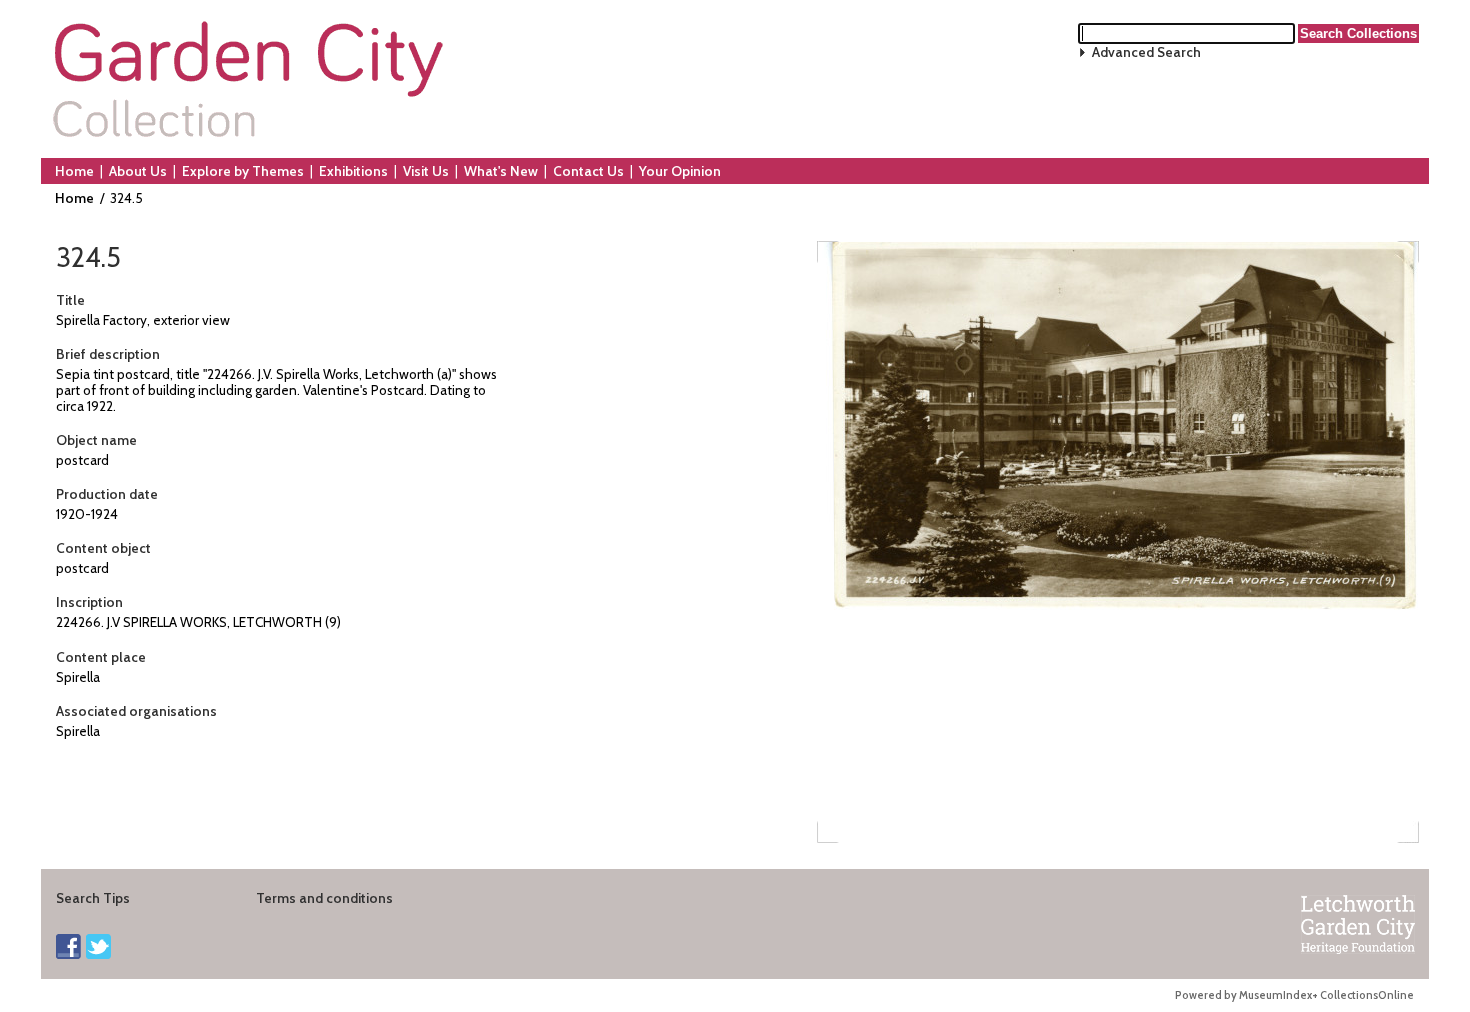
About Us (138, 171)
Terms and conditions (324, 898)
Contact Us (588, 171)
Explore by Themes (243, 171)
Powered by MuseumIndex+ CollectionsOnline (1294, 995)
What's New (501, 171)
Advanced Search (1146, 52)
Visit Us (426, 171)
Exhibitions (353, 171)
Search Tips (93, 898)
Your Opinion (680, 171)
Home (74, 171)
